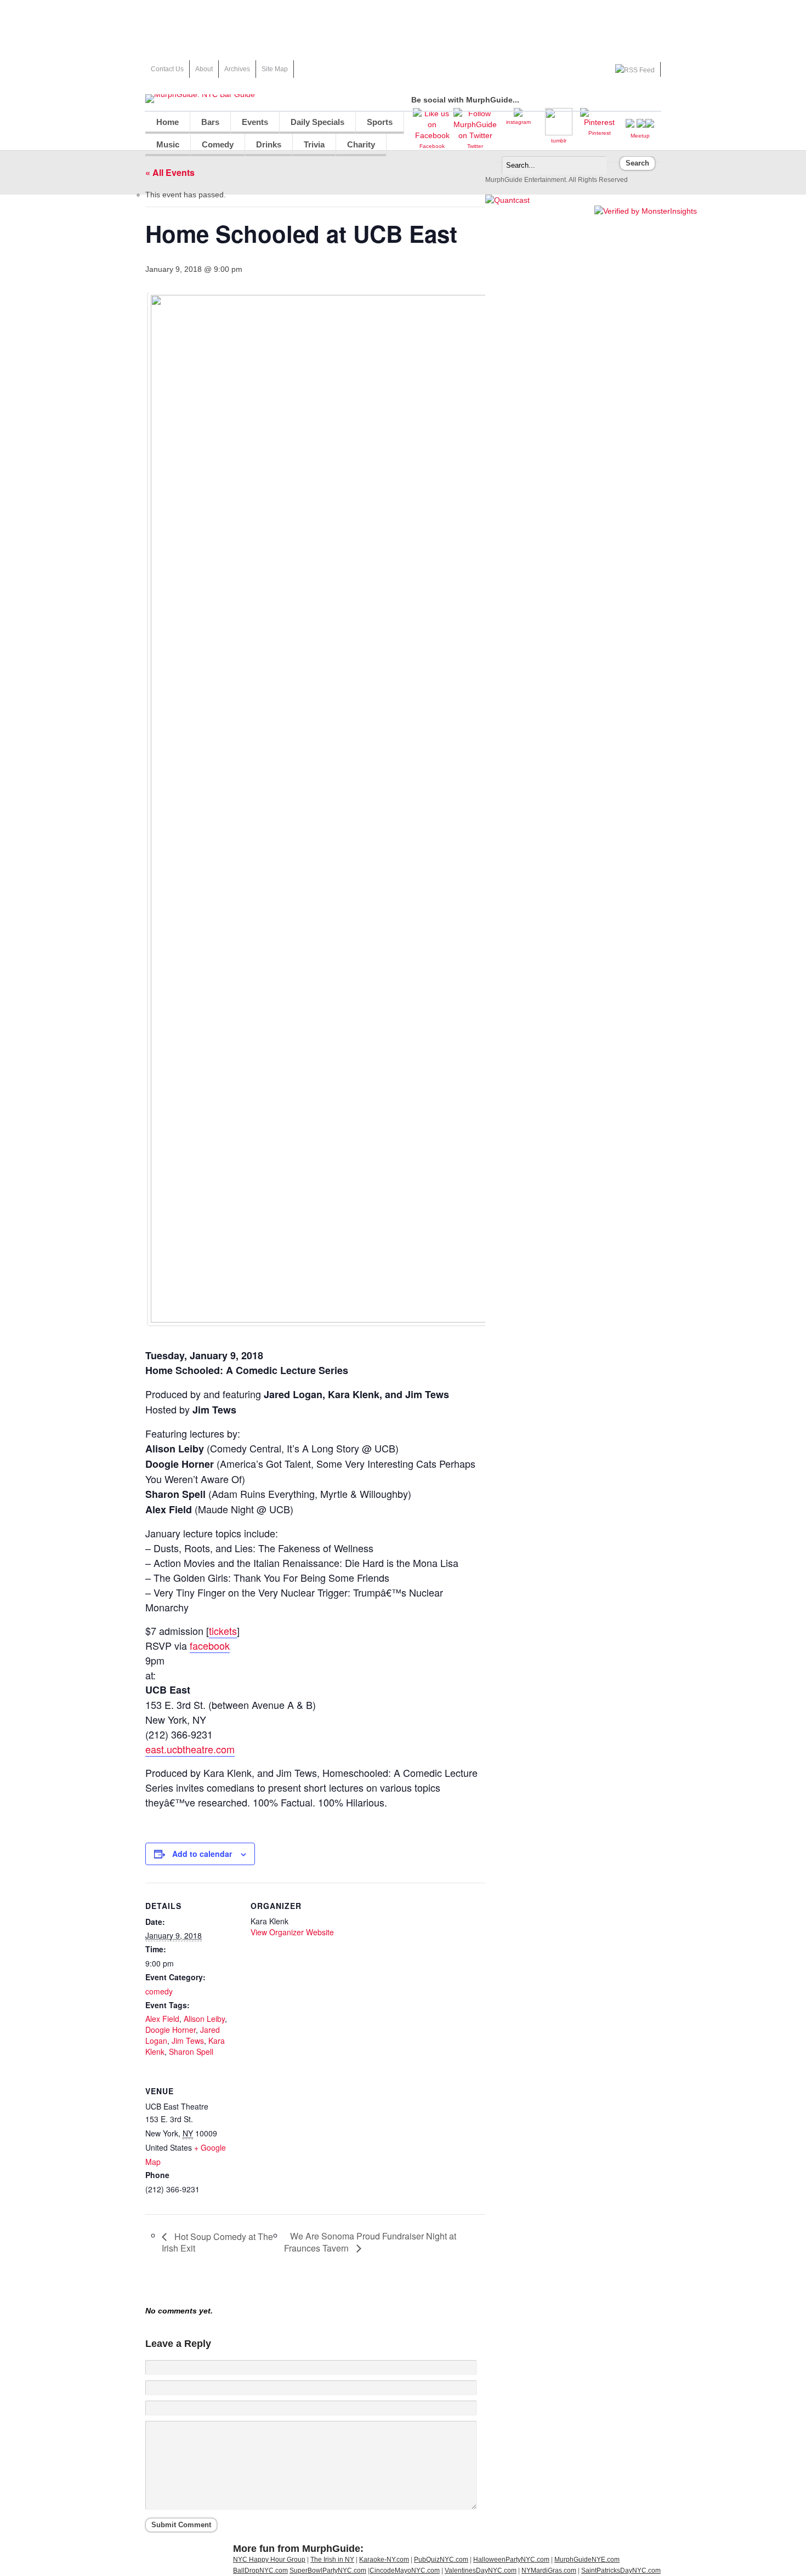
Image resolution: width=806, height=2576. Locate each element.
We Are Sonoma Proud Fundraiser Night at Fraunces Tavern (370, 2242)
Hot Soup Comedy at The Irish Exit (217, 2242)
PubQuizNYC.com (441, 2560)
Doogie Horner (171, 2030)
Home (168, 122)
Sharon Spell (191, 2051)
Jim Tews (188, 2041)
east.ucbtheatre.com (190, 1749)
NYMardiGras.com (549, 2571)
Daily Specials (317, 122)
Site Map (275, 69)
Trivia (314, 144)
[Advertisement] (403, 25)
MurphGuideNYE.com (587, 2560)
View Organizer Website (292, 1932)
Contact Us (167, 69)
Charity (361, 144)
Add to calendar (202, 1854)
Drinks (269, 144)
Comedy (218, 144)
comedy (159, 1991)
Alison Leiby (204, 2019)
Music (168, 144)
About (204, 69)
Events (255, 122)
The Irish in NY (332, 2560)
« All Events (170, 172)
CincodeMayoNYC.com (405, 2571)
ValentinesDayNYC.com (481, 2571)
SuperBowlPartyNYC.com (328, 2571)
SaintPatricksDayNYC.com (621, 2571)
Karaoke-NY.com (384, 2560)
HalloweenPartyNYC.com (511, 2560)
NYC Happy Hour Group (269, 2560)
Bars (210, 122)
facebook (210, 1645)
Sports (380, 122)
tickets (223, 1631)
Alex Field (162, 2019)
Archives (237, 69)
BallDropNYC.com (260, 2571)
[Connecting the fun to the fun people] (200, 94)
